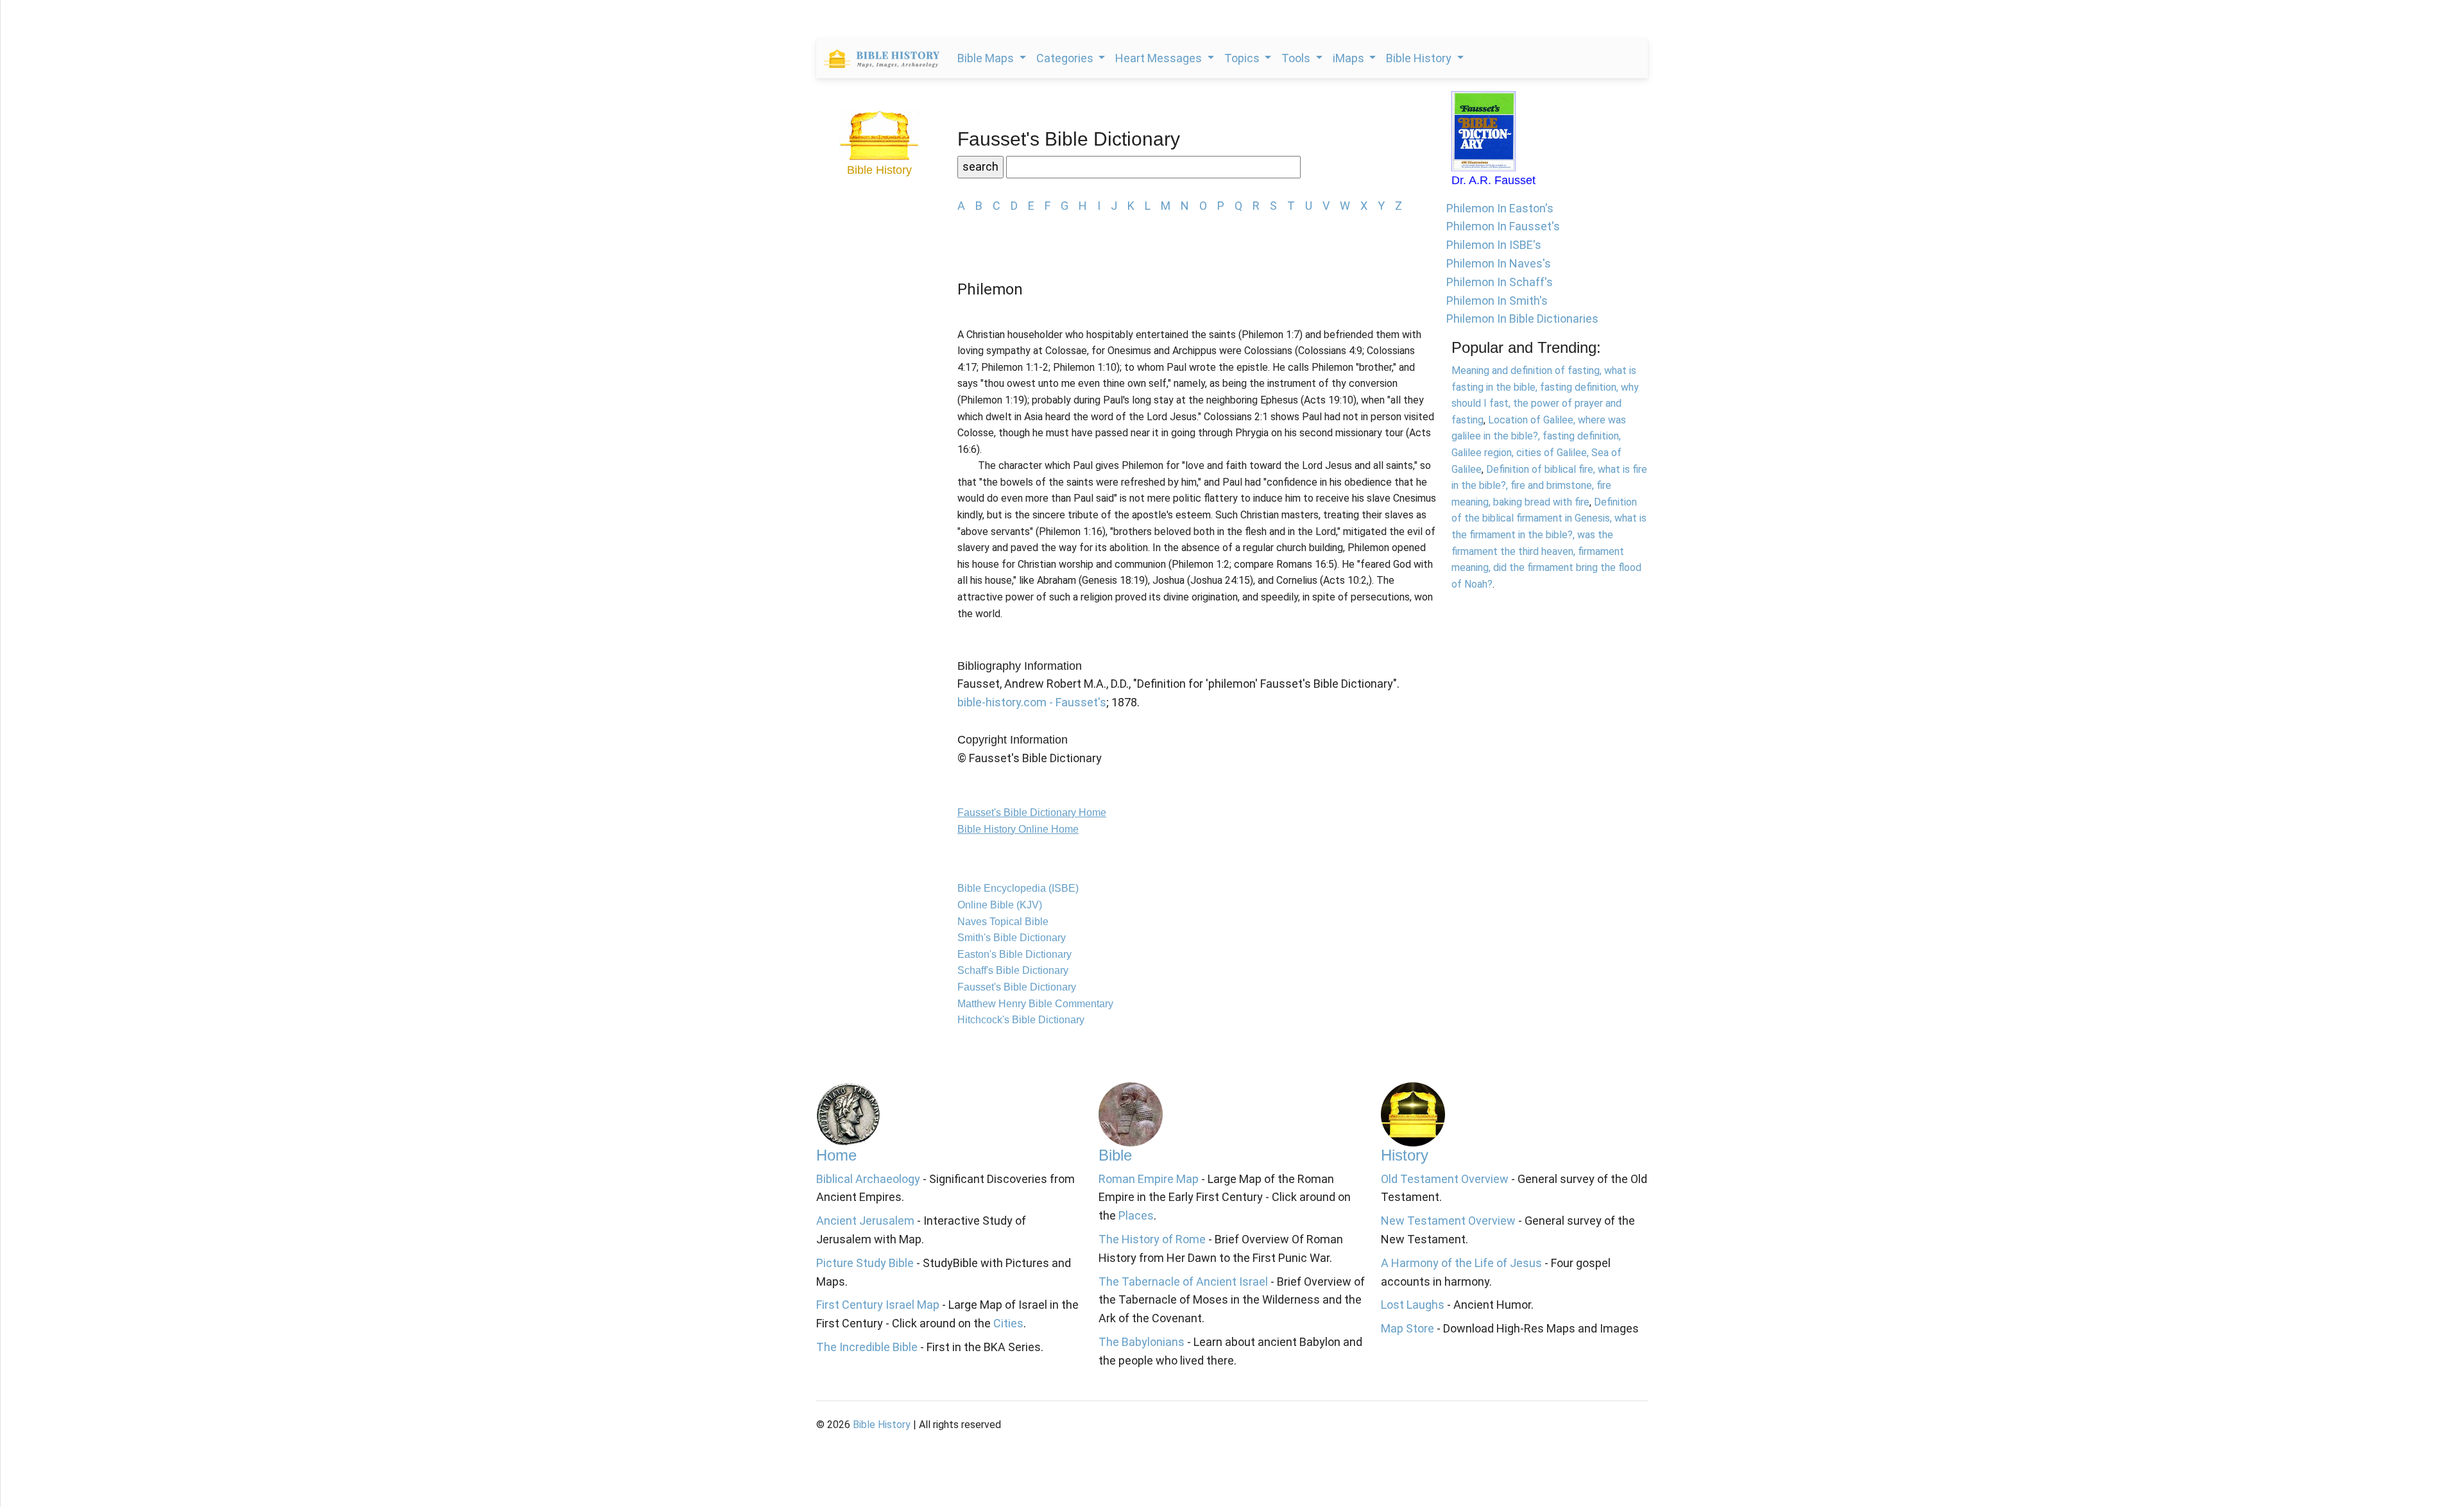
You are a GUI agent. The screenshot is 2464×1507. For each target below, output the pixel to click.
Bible (1115, 1155)
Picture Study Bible (865, 1263)
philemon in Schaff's (1500, 282)
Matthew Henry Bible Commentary (1035, 1004)
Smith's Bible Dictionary (1012, 938)
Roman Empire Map (1149, 1179)
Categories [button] (1066, 58)
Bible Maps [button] (987, 58)
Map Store (1407, 1328)
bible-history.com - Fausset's (1032, 702)
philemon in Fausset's (1503, 226)
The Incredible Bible (867, 1347)
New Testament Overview (1448, 1221)
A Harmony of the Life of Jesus (1461, 1263)
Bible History (882, 1425)
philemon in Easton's (1500, 208)
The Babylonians (1142, 1342)
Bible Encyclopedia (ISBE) (1018, 888)
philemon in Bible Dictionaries (1522, 319)
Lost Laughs (1413, 1305)
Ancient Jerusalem (865, 1221)
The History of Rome (1152, 1239)
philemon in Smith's (1497, 301)
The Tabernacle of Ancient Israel (1183, 1281)
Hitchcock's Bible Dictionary (1021, 1020)
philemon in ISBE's (1494, 245)
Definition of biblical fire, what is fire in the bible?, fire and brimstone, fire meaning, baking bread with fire (1549, 486)
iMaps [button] (1350, 58)
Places (1136, 1215)
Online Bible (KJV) (1000, 905)
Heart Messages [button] (1160, 58)
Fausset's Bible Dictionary (1017, 987)
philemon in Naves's (1499, 263)
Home (836, 1155)
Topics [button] (1243, 58)
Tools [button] (1297, 58)
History (1405, 1155)
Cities (1008, 1323)
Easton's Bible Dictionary (1014, 954)
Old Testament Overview (1445, 1179)
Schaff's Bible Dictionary (1013, 970)
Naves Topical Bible (1003, 922)
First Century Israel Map (878, 1305)
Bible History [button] (1420, 58)
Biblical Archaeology (868, 1179)
